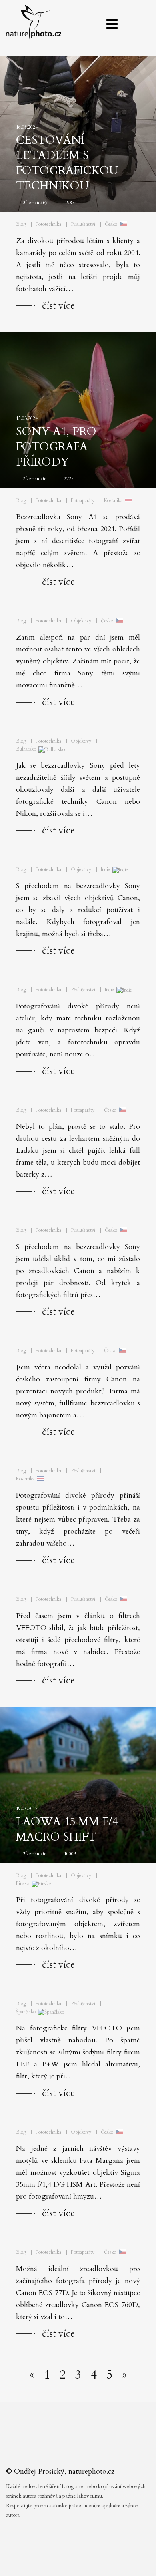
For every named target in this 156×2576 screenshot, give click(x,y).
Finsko (23, 1883)
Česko (111, 224)
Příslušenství (83, 224)
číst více (58, 306)
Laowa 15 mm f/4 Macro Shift (67, 1829)
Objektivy (81, 621)
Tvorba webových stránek (80, 2560)
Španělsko (26, 2012)
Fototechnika (48, 224)
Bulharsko (26, 749)
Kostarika (113, 500)
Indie (105, 869)
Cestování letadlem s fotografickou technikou (67, 163)
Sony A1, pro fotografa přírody (56, 447)
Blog (21, 224)
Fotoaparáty (83, 500)
